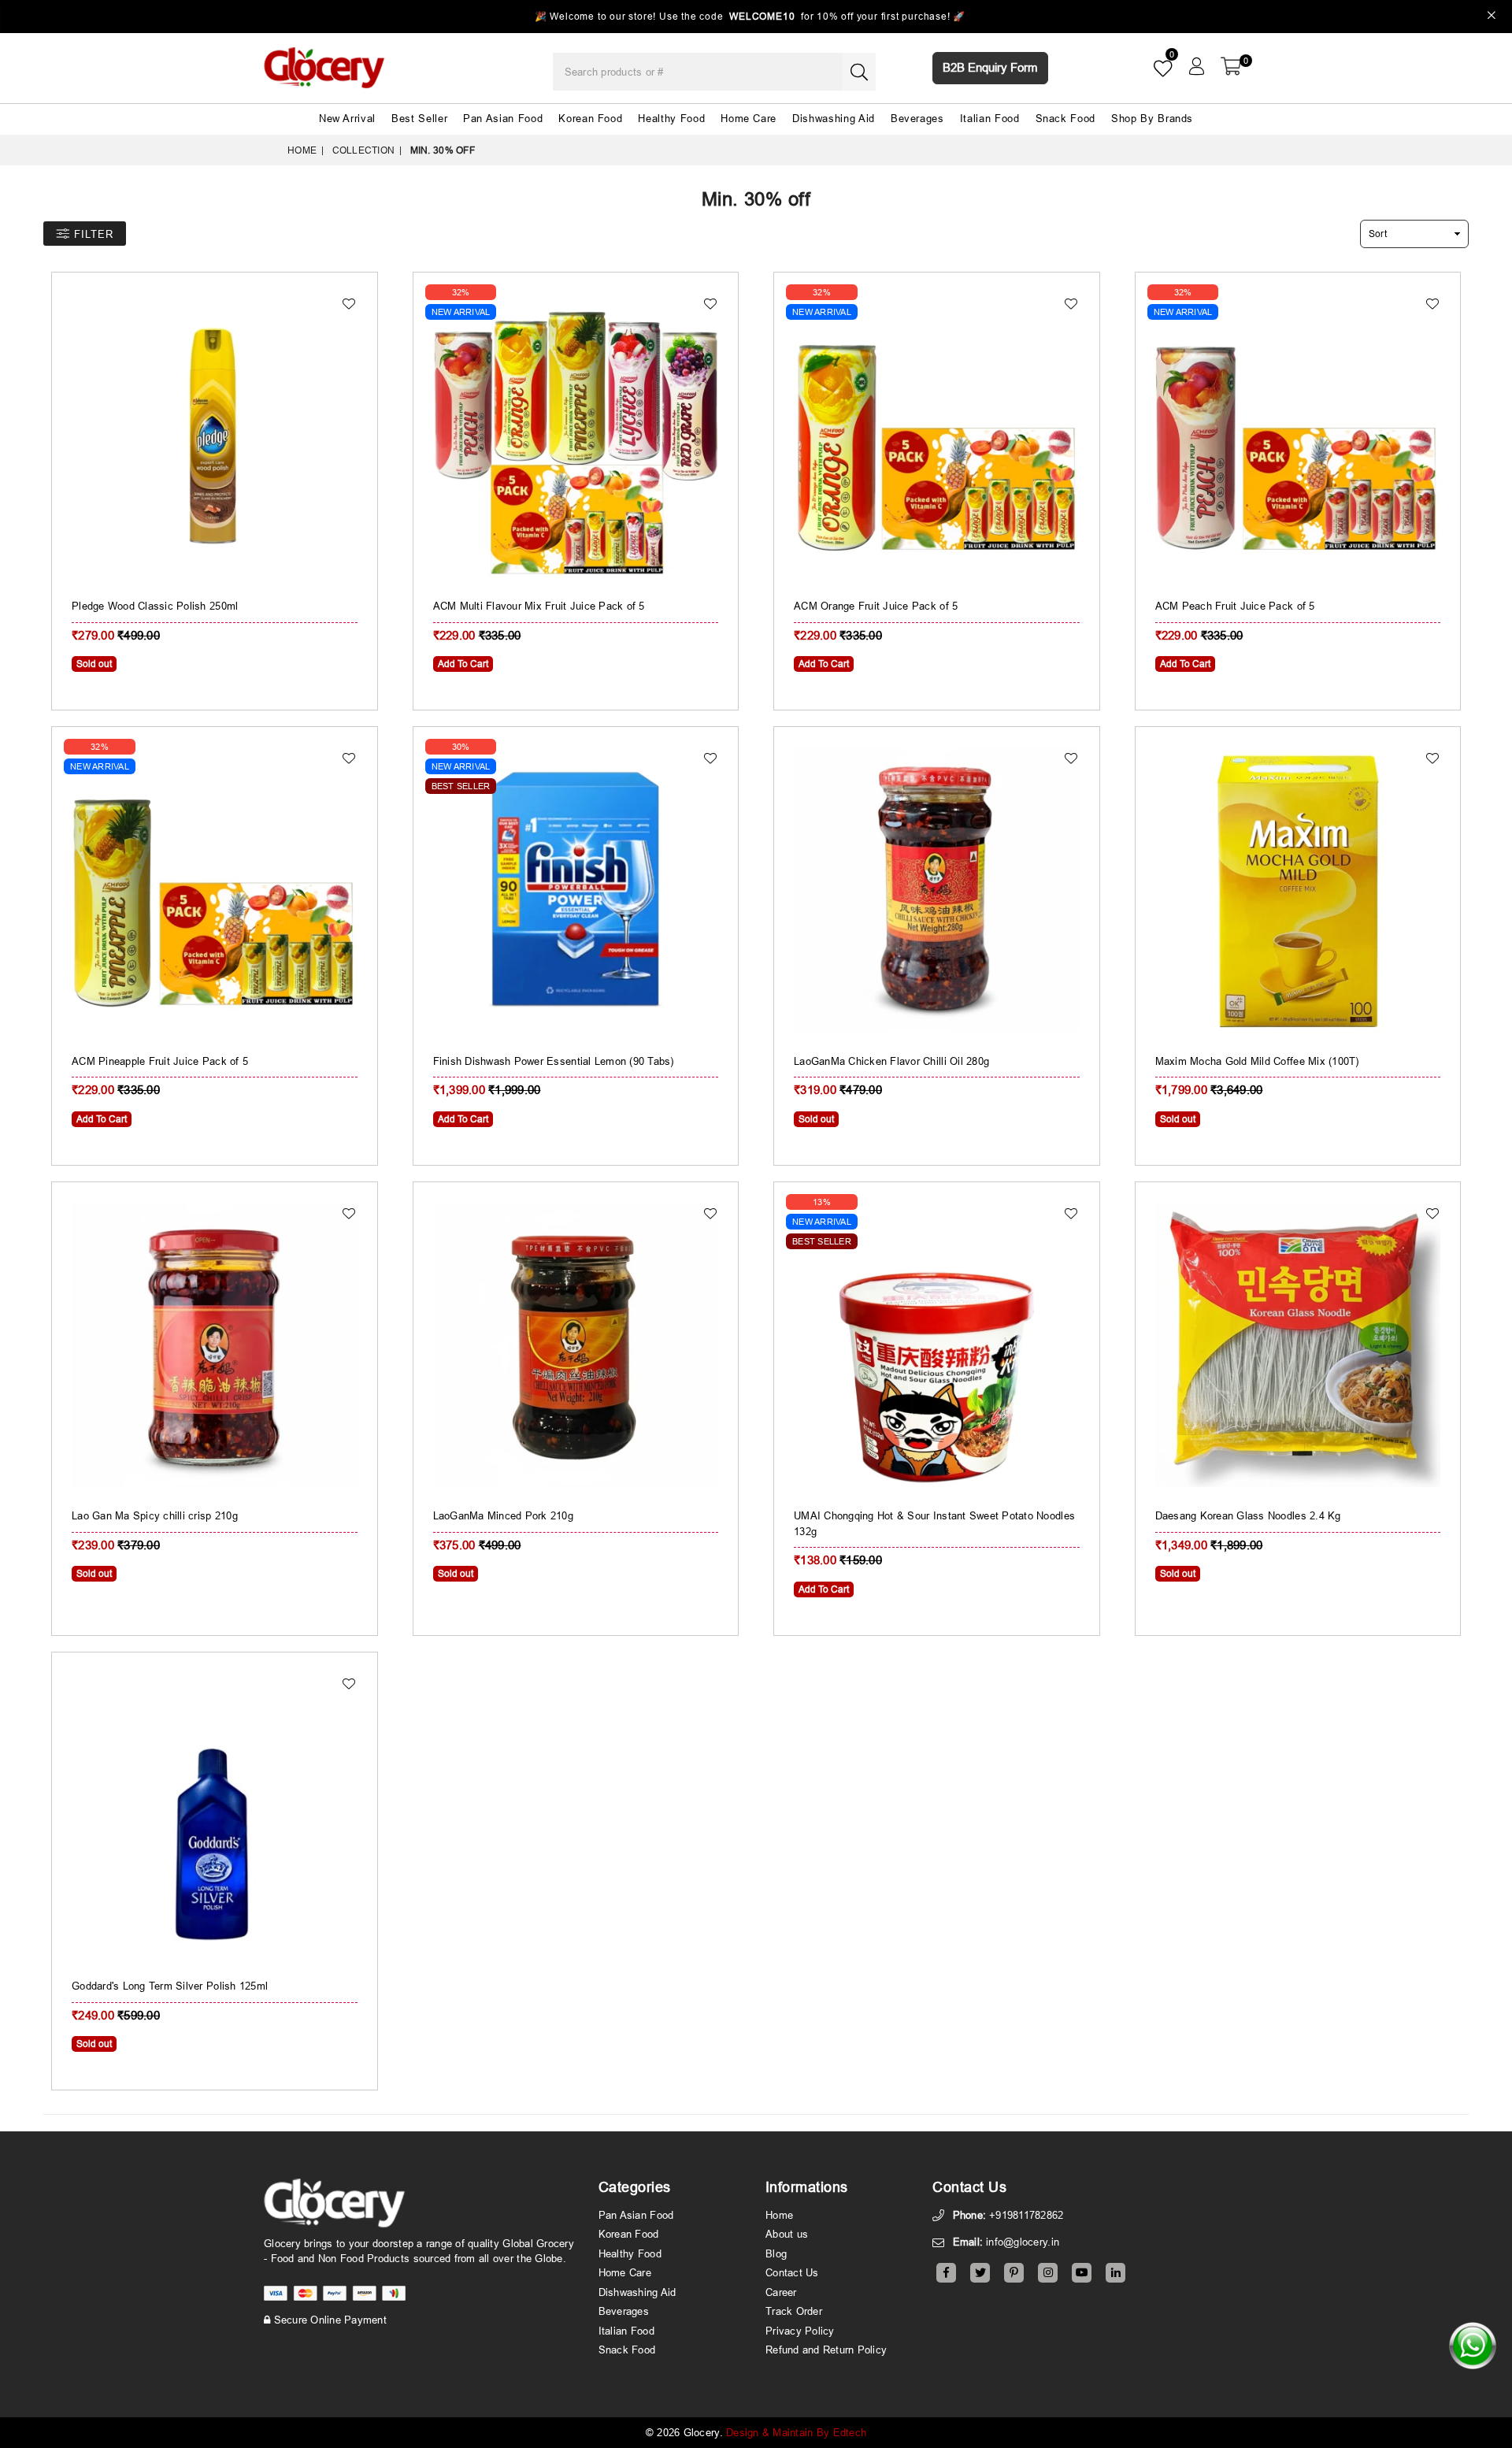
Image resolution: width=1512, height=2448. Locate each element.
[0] (1231, 66)
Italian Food (990, 118)
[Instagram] (1048, 2273)
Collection (364, 150)
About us (787, 2234)
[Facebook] (946, 2273)
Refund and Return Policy (826, 2350)
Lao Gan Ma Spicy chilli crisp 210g (155, 1515)
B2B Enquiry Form (990, 67)
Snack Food (1066, 118)
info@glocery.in (1023, 2242)
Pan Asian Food (503, 118)
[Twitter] (980, 2273)
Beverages (917, 118)
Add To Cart (463, 664)
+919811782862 (1026, 2215)
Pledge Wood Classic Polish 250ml (155, 606)
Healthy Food (671, 118)
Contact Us (792, 2272)
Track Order (794, 2311)
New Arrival (347, 118)
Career (781, 2292)
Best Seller (419, 118)
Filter (94, 234)
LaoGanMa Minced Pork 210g (504, 1515)
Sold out (94, 664)
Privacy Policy (800, 2331)
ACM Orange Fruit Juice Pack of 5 (876, 606)
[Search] (859, 72)
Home (302, 150)
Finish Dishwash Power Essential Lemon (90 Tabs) (554, 1061)
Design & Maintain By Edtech (796, 2432)
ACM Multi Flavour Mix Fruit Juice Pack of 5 (539, 606)
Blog (776, 2253)
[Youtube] (1082, 2273)
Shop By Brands (1152, 118)
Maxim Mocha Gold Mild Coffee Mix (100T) (1257, 1061)
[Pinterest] (1014, 2273)
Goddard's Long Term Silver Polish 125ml (170, 1986)
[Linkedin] (1115, 2273)
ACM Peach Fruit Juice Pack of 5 (1235, 606)
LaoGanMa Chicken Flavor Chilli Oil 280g (891, 1061)
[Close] (1492, 17)
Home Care (749, 118)
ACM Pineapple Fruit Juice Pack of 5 (160, 1061)
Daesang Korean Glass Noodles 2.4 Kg (1248, 1515)
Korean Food (590, 118)
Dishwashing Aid (834, 118)
